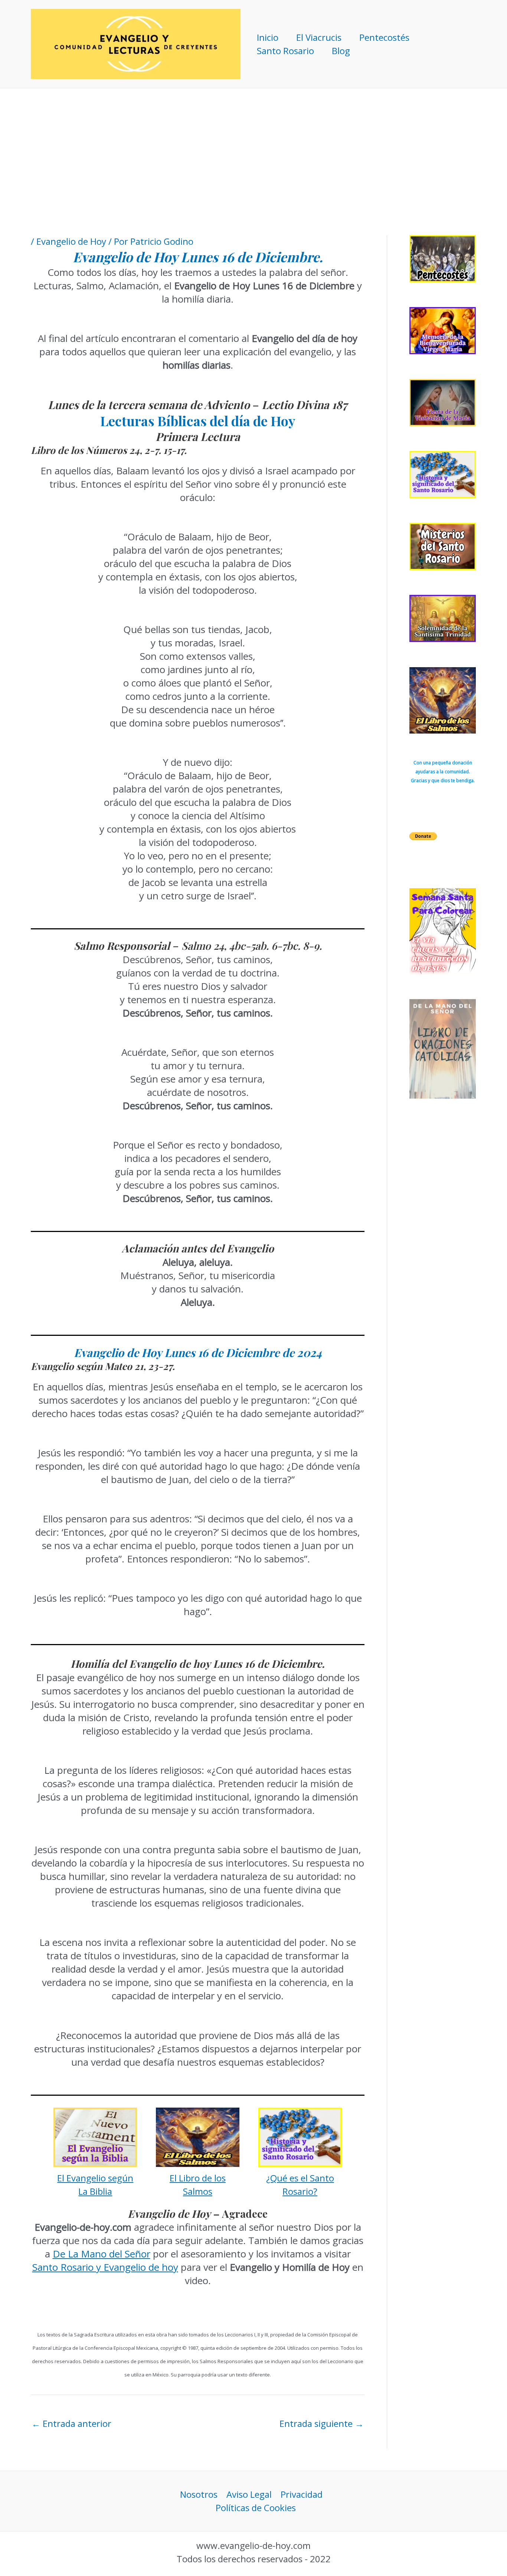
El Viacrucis (319, 37)
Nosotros (199, 2494)
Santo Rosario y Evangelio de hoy (105, 2267)
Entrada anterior (71, 2423)
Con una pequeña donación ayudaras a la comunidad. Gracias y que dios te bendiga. (443, 772)
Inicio (268, 37)
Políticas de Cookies (256, 2508)
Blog (341, 51)
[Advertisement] (253, 144)
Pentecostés (384, 37)
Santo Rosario (285, 51)
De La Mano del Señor (102, 2254)
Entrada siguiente (322, 2423)
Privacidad (302, 2494)
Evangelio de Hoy (71, 241)
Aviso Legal (249, 2494)
